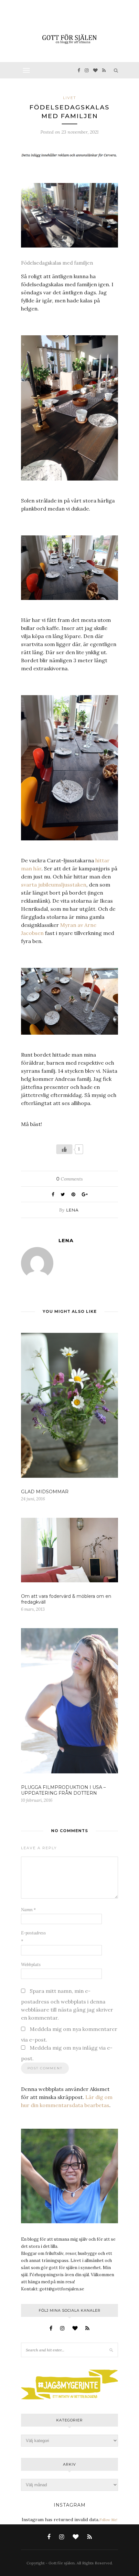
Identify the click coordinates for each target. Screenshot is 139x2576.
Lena (72, 1210)
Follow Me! (108, 2520)
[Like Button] (64, 1149)
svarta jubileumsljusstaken (54, 885)
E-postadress (33, 1937)
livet (70, 98)
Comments (69, 1179)
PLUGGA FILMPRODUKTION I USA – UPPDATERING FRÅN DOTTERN (63, 1790)
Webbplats (31, 1965)
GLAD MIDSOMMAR (45, 1492)
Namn (28, 1910)
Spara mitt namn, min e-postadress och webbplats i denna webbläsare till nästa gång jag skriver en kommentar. (67, 2004)
